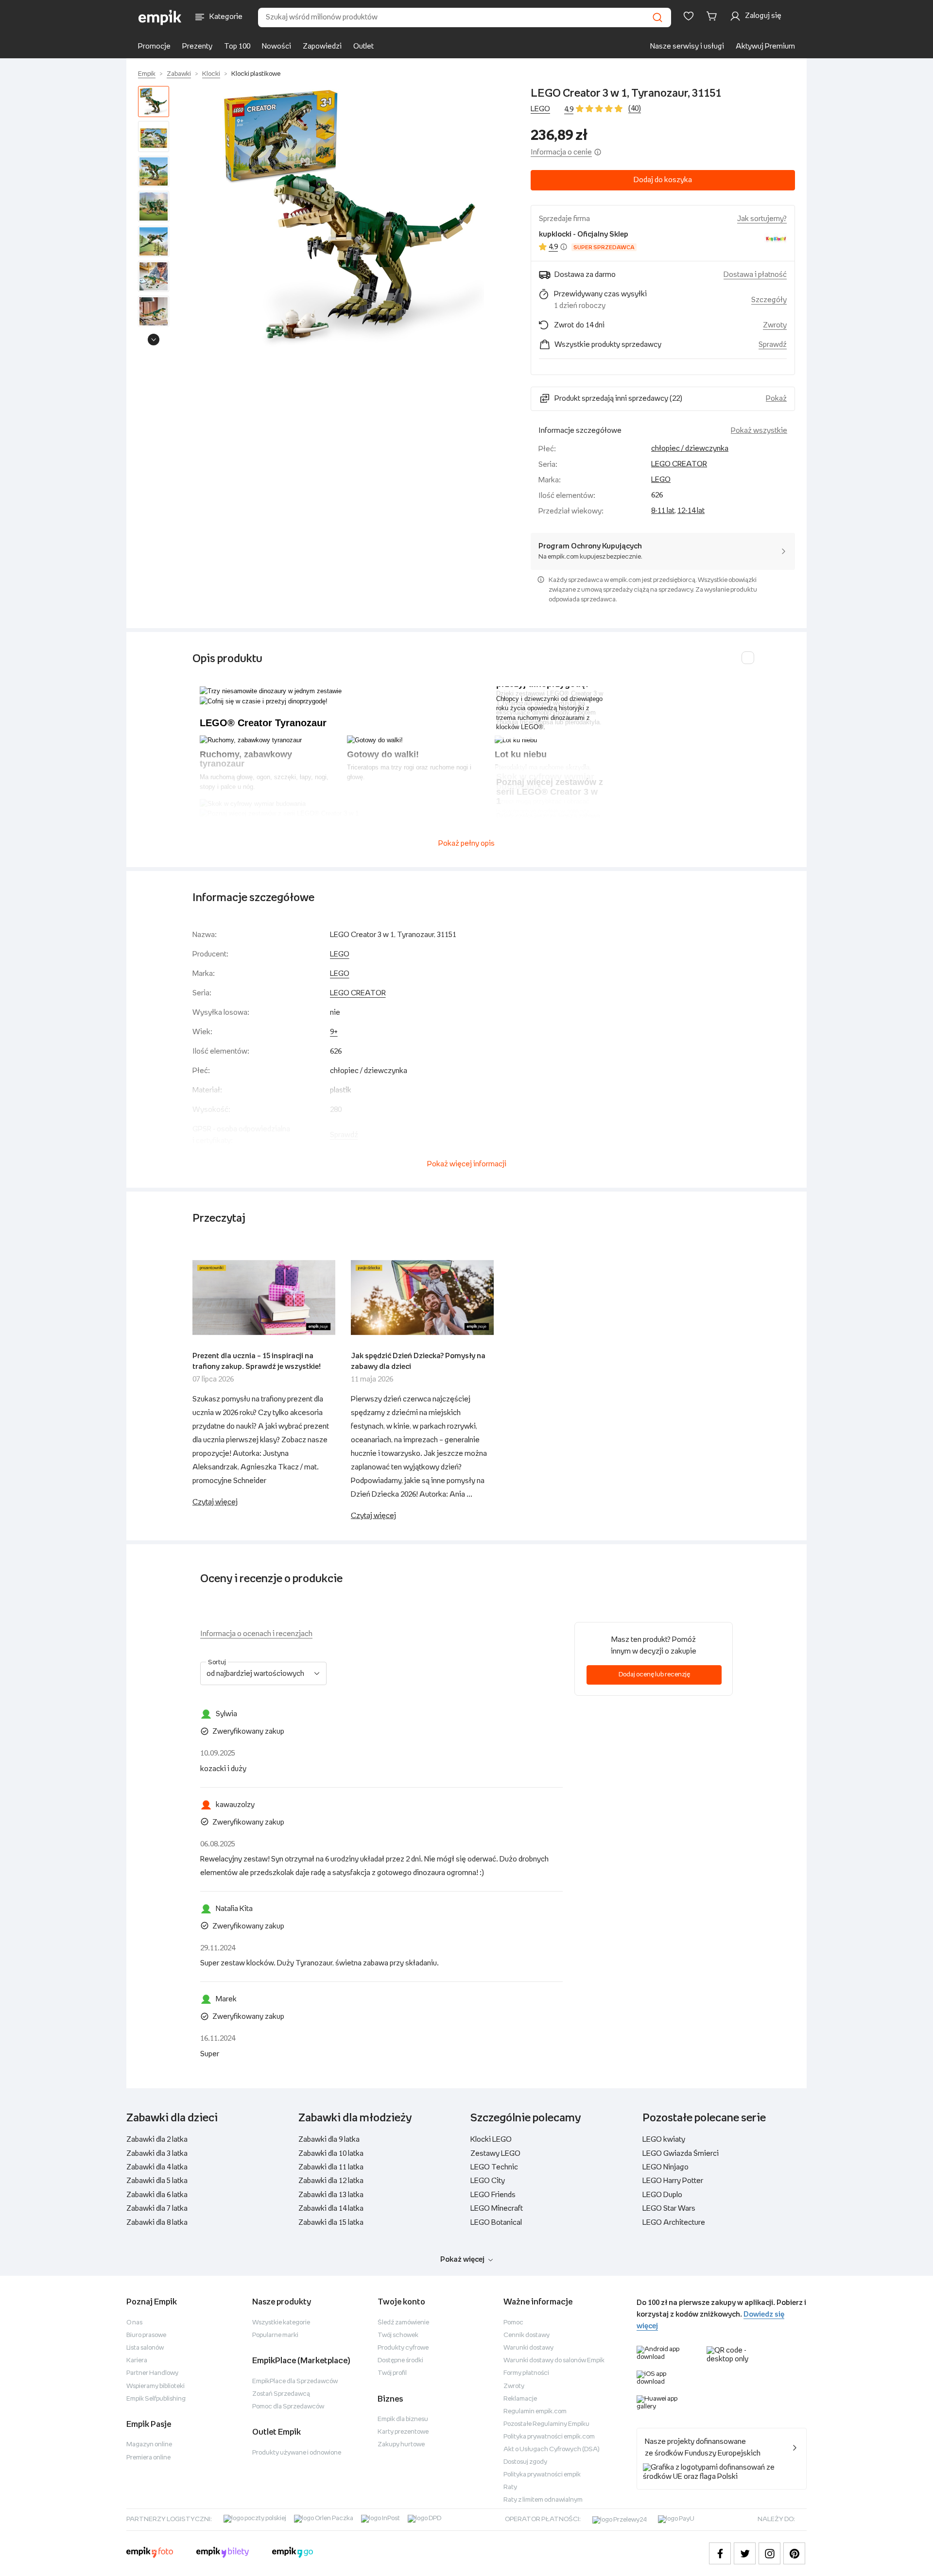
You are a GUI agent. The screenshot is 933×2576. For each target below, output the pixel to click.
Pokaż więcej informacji (467, 1164)
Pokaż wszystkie (759, 431)
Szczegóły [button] (769, 300)
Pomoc (513, 2323)
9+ (334, 1032)
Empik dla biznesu (403, 2419)
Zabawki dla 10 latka (331, 2154)
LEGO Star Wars (669, 2209)
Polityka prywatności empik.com (549, 2437)
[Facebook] (720, 2553)
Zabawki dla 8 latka (157, 2223)
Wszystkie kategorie (281, 2323)
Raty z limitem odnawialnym (543, 2500)
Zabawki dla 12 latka (331, 2181)
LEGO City (488, 2181)
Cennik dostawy (527, 2335)
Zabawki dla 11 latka (331, 2167)
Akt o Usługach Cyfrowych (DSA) (552, 2449)
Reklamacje (520, 2399)
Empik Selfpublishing (156, 2399)
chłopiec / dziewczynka (690, 449)
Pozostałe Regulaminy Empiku (546, 2424)
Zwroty (514, 2386)
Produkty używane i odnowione (297, 2453)
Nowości (276, 46)
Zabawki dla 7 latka (157, 2209)
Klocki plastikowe (256, 74)
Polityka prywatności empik (542, 2475)
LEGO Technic (494, 2167)
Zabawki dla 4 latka (157, 2167)
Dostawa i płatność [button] (755, 275)
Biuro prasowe (146, 2335)
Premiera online (148, 2458)
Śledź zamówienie (403, 2323)
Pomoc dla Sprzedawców (288, 2407)
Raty (510, 2487)
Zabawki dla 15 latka (331, 2223)
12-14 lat (691, 511)
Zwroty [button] (775, 325)
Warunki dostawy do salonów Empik (554, 2361)
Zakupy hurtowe (401, 2445)
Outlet (363, 46)
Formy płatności (526, 2373)
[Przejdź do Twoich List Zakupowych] (689, 16)
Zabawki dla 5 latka (157, 2181)
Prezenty (197, 46)
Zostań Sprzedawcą (281, 2394)
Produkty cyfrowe (403, 2348)
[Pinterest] (794, 2553)
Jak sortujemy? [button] (762, 219)
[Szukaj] (657, 17)
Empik (147, 74)
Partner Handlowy (152, 2373)
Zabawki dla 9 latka (329, 2140)
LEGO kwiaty (664, 2140)
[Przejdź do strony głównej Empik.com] (160, 17)
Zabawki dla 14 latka (331, 2209)
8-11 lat (663, 511)
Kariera (137, 2361)
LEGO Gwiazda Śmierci (681, 2154)
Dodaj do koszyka (663, 180)
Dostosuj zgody (525, 2462)
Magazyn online (149, 2445)
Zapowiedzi (322, 46)
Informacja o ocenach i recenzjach (256, 1634)
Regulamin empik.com (535, 2412)
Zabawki (179, 74)
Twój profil (392, 2373)
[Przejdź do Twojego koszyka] (713, 16)
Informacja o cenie (561, 152)
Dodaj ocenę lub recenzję (654, 1675)
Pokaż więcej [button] (462, 2260)
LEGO (540, 109)
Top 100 (237, 46)
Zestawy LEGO (495, 2154)
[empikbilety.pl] (223, 2554)
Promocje (154, 46)
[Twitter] (745, 2553)
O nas (134, 2323)
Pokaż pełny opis (466, 844)
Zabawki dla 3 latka (157, 2154)
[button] (352, 218)
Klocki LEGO (491, 2140)
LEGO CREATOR (679, 464)
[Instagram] (769, 2553)
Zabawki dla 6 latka (157, 2195)
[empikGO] (293, 2554)
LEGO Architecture (674, 2223)
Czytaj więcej (215, 1502)
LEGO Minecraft (497, 2209)
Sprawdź (773, 345)
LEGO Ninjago (665, 2167)
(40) (635, 109)
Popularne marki (275, 2335)
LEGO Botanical (496, 2223)
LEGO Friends (493, 2195)
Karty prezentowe (403, 2432)
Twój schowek (398, 2335)
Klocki (211, 74)
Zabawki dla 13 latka (331, 2195)
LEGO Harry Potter (673, 2181)
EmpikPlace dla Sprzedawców (295, 2381)
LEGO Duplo (662, 2195)
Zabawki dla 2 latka (157, 2140)
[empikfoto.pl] (150, 2554)
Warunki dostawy (528, 2348)
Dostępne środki (400, 2361)
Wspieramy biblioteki (155, 2386)
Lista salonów (145, 2348)
